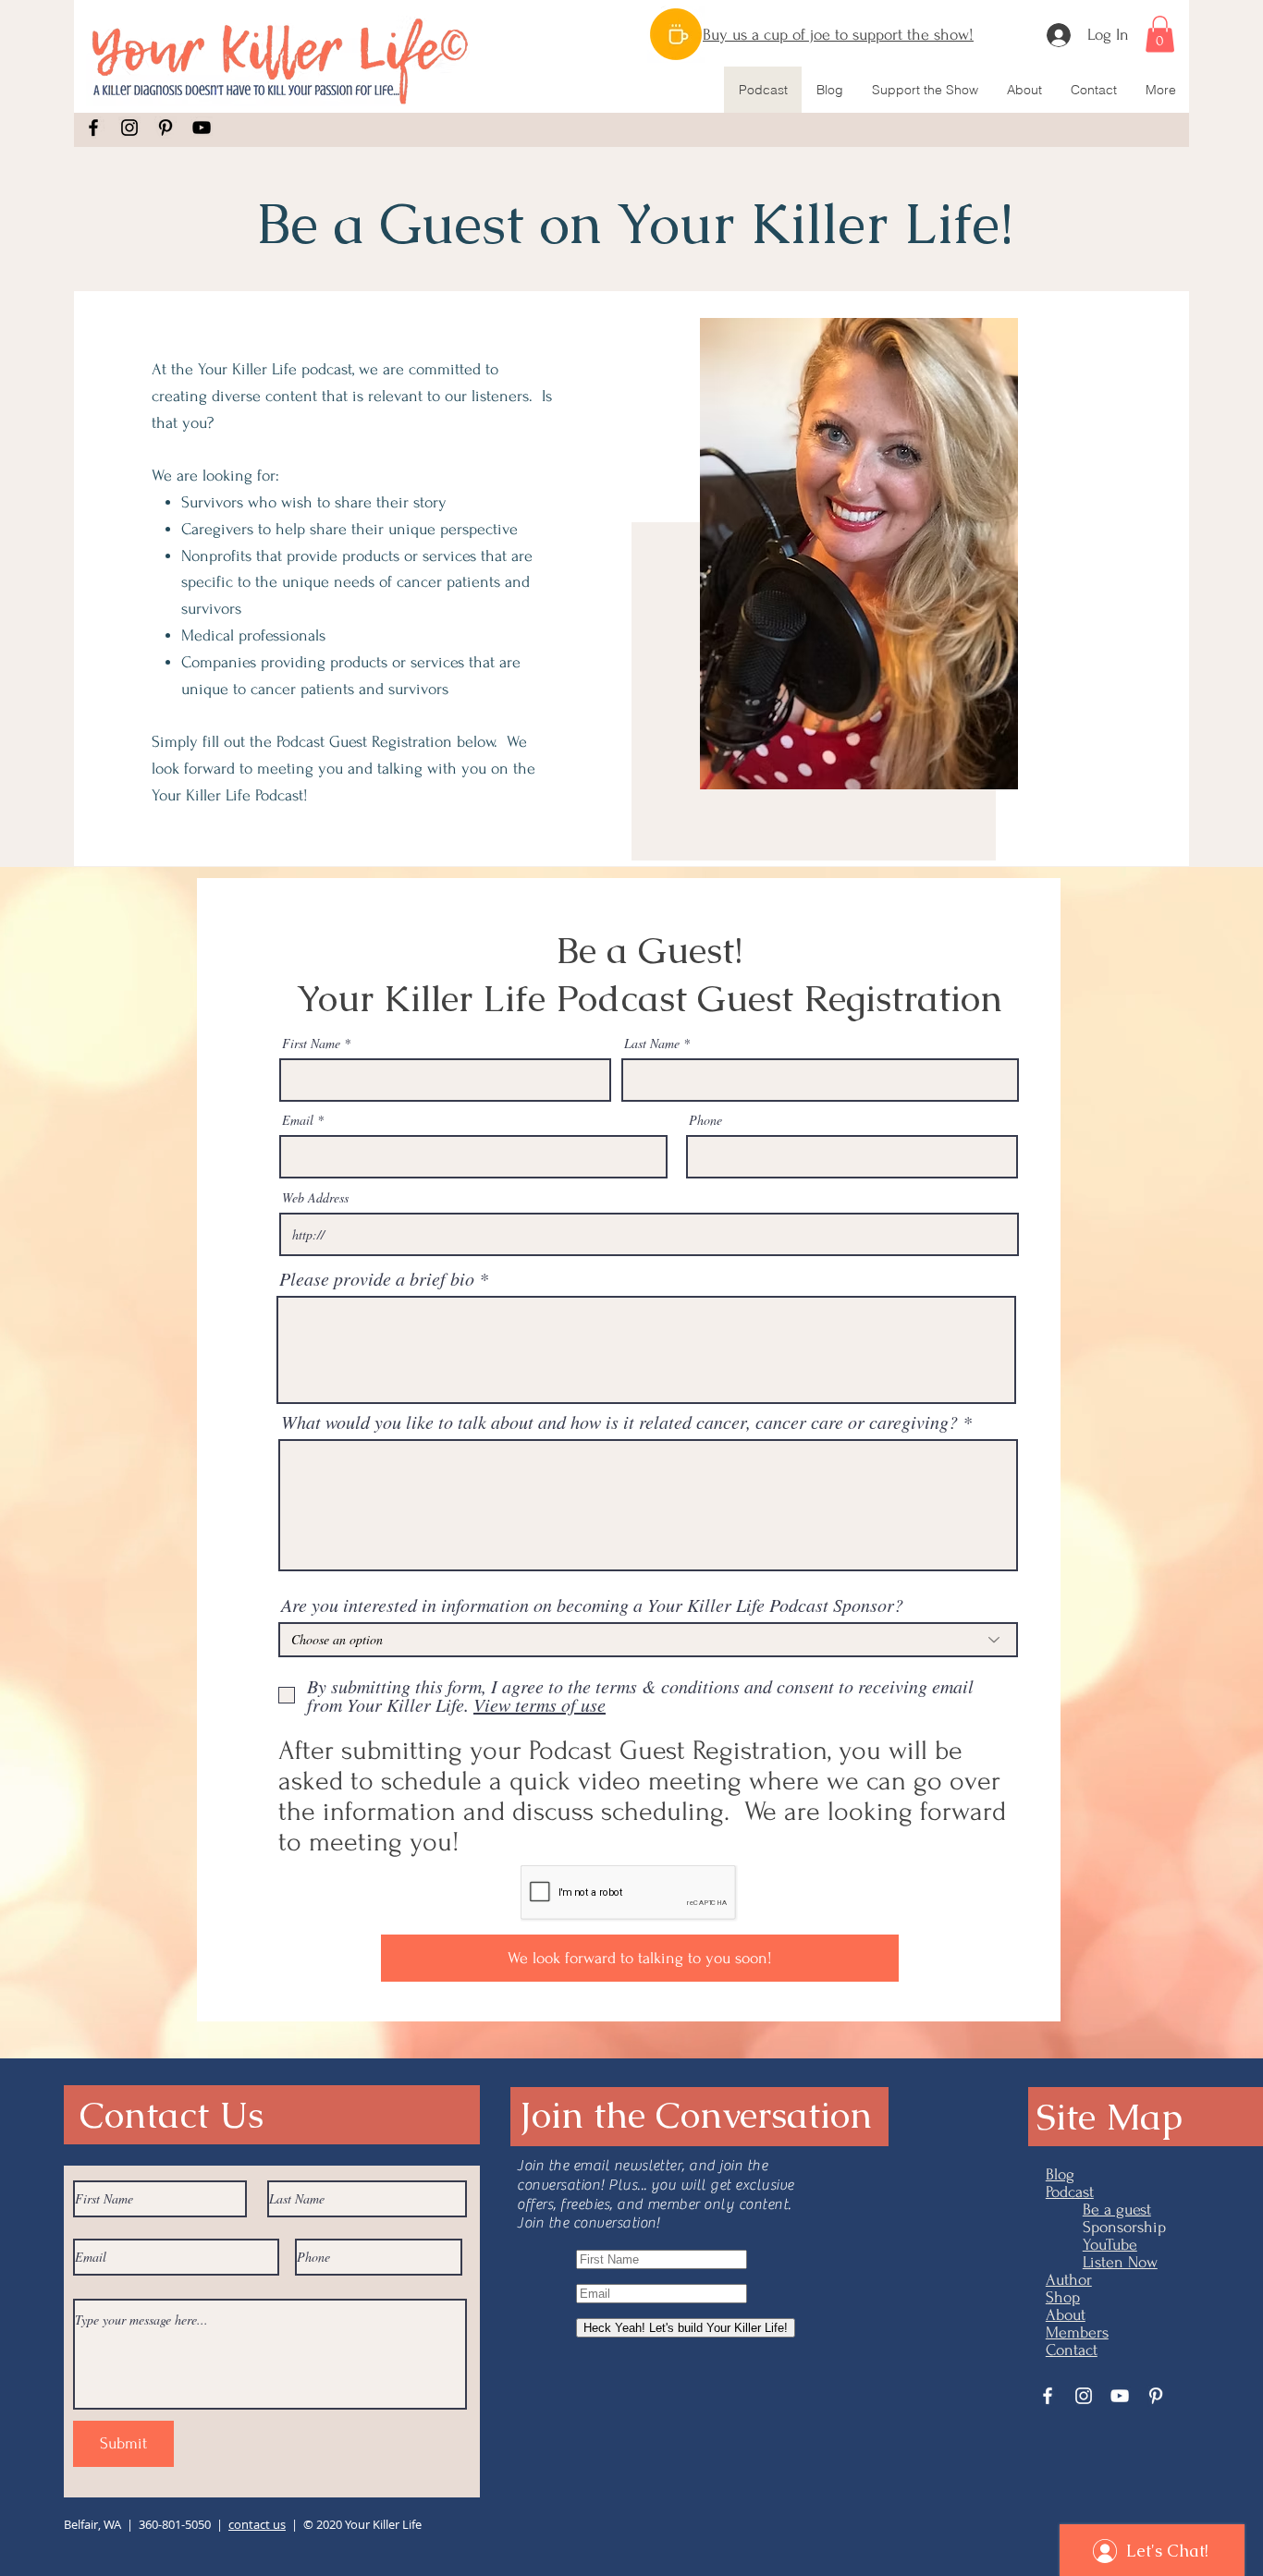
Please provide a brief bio (377, 1278)
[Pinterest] (166, 128)
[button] (1160, 34)
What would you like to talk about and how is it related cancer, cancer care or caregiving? (619, 1422)
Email (298, 1120)
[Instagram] (129, 128)
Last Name (652, 1044)
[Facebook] (93, 128)
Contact (1072, 2350)
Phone (705, 1120)
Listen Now (1120, 2262)
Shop (1063, 2297)
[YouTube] (202, 128)
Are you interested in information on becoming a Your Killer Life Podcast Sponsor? (592, 1605)
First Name (311, 1044)
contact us (257, 2524)
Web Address (315, 1198)
